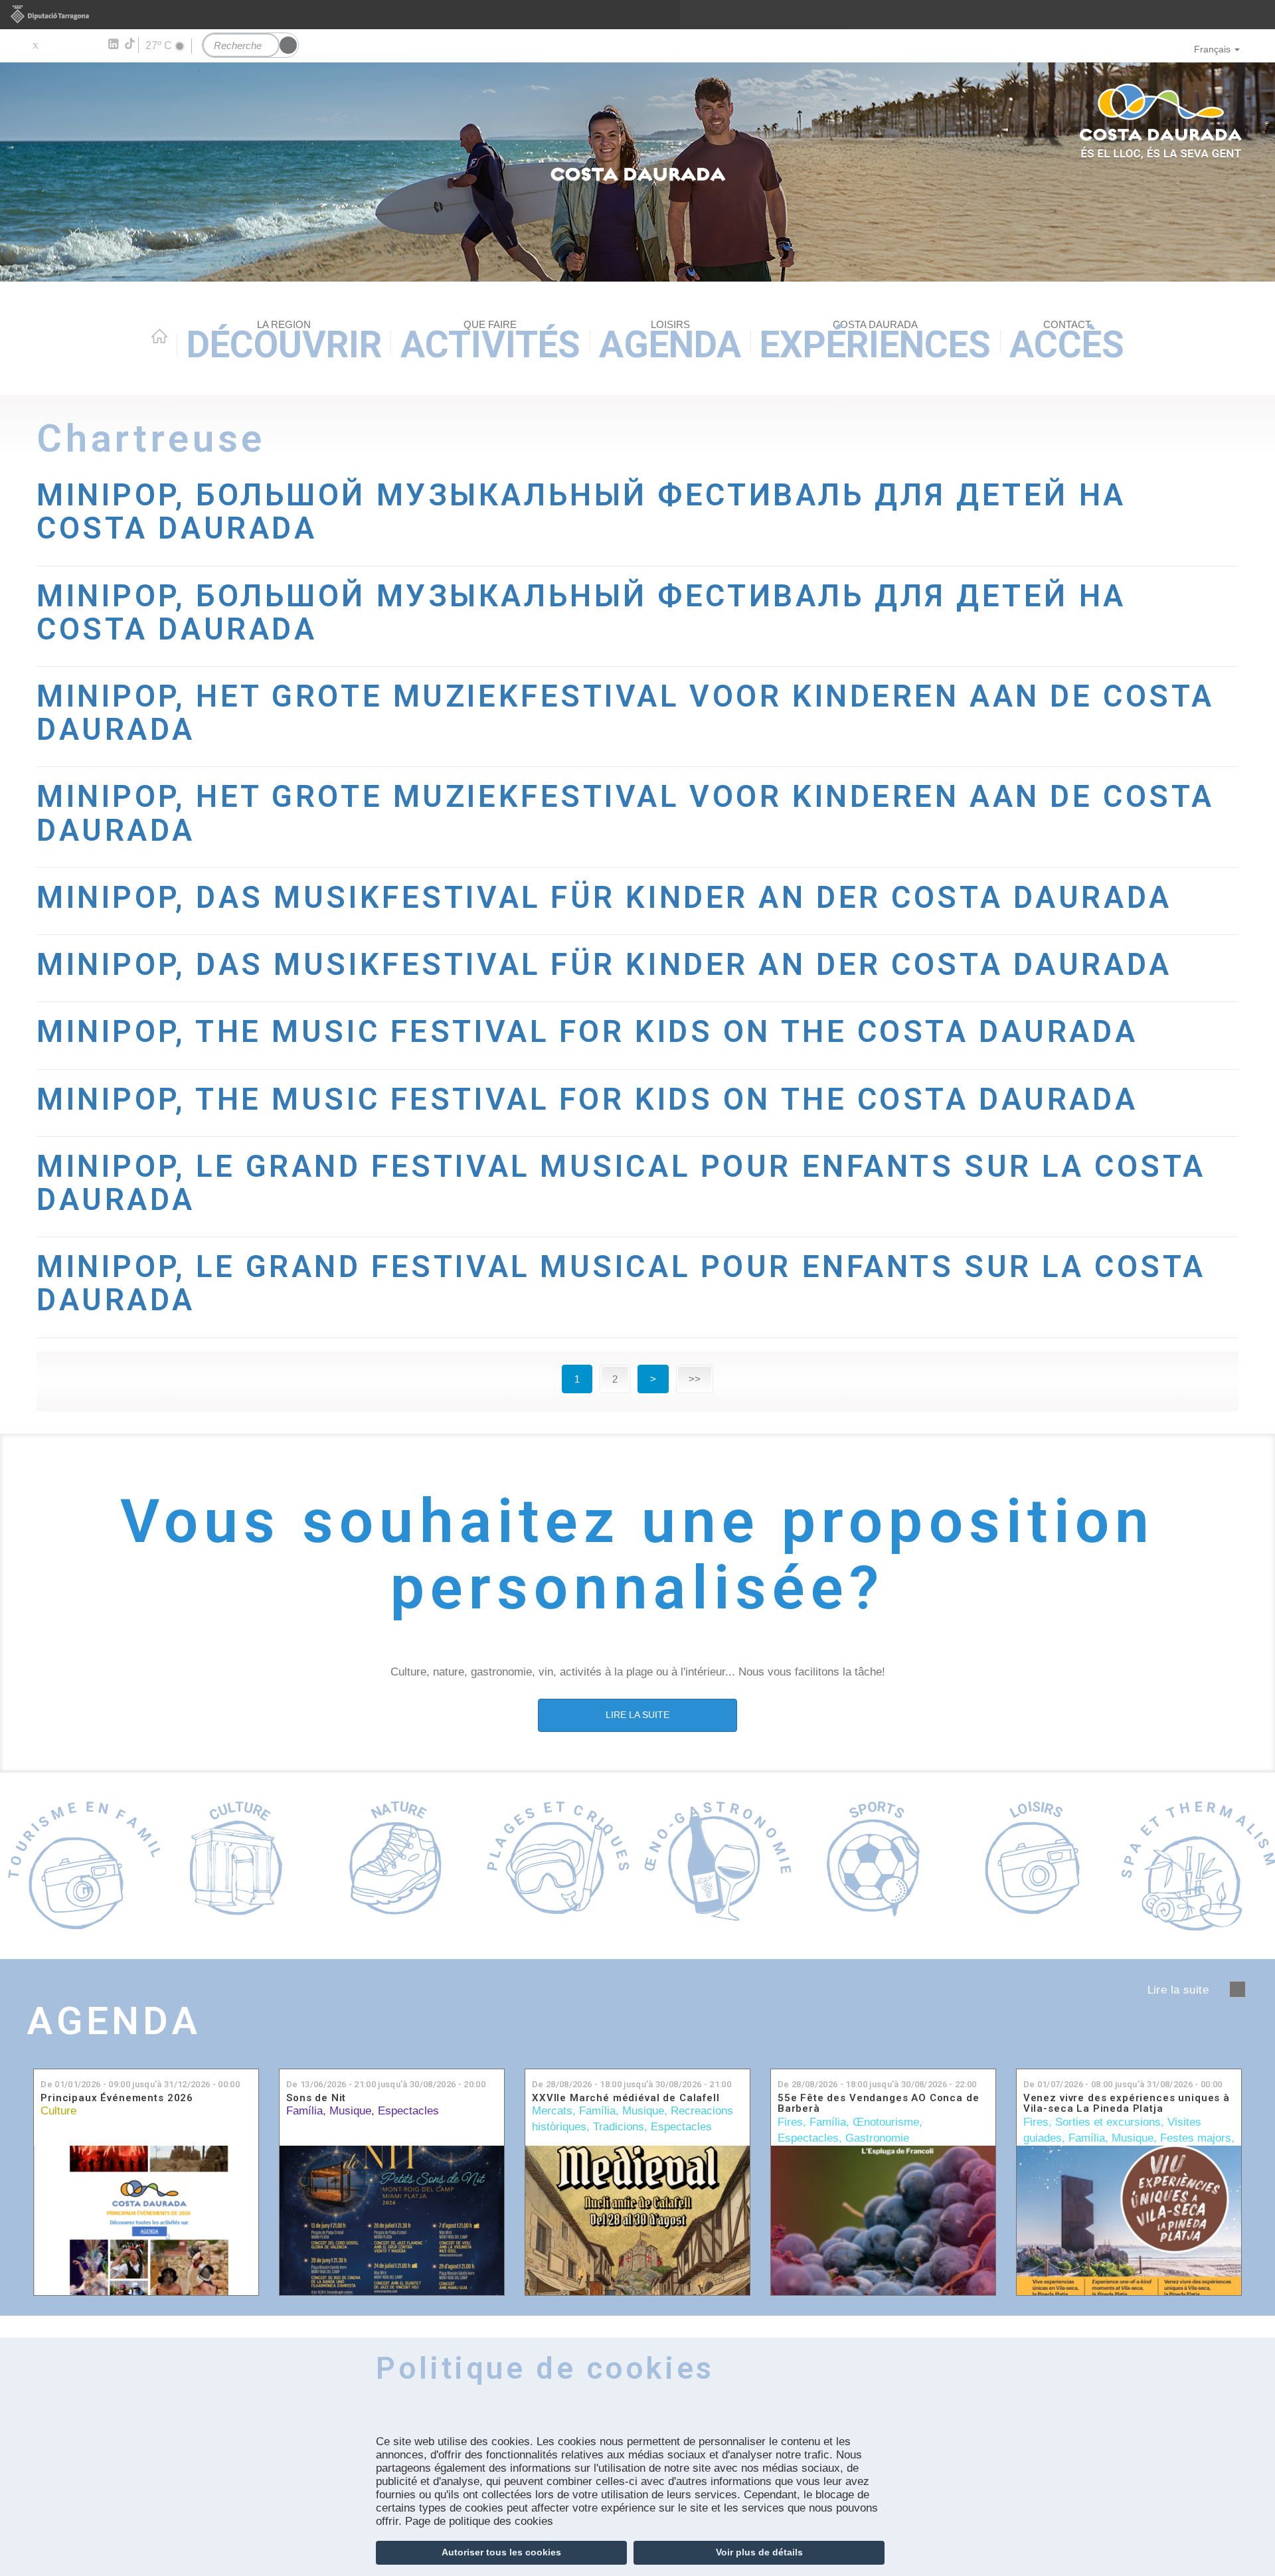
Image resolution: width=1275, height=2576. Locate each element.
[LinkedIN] (113, 44)
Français (1212, 49)
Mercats (552, 2111)
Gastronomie (877, 2138)
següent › (1237, 1989)
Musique (350, 2111)
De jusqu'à (140, 2084)
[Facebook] (54, 44)
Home (159, 336)
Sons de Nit (316, 2098)
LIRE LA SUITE (637, 1715)
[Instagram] (93, 44)
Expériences (875, 342)
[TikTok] (131, 44)
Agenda (670, 342)
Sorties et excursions (1108, 2122)
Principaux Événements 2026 (117, 2098)
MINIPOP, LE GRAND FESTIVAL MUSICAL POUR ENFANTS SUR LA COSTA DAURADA (621, 1183)
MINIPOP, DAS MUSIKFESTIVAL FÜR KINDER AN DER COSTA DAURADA (604, 898)
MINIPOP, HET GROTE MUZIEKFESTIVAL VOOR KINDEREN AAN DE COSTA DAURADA (626, 713)
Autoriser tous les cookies (501, 2552)
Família (304, 2111)
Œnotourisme (886, 2122)
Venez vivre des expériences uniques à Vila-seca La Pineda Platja (1127, 2104)
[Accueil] (637, 172)
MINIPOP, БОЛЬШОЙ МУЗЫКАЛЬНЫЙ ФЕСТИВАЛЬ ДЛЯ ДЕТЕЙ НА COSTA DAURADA (581, 512)
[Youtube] (73, 44)
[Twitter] (35, 44)
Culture (58, 2111)
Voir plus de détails (759, 2552)
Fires (790, 2122)
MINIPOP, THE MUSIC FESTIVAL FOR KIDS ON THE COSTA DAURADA (587, 1032)
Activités (490, 342)
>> (695, 1379)
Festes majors (1196, 2138)
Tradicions (619, 2127)
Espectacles (408, 2111)
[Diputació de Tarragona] (637, 15)
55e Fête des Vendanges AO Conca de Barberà (879, 2104)
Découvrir (284, 342)
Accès (1067, 342)
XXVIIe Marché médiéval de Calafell (626, 2098)
